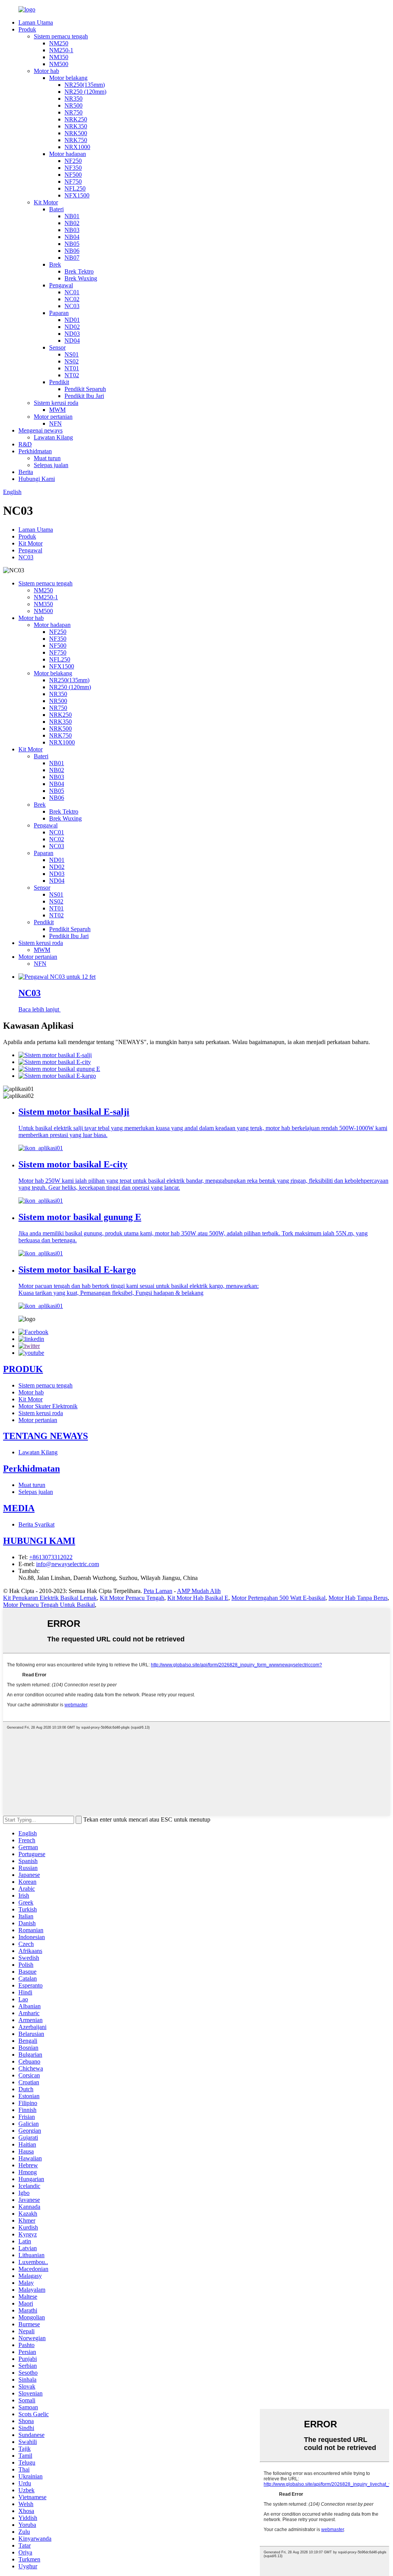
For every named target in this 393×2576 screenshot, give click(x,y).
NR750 (73, 112)
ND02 (72, 327)
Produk (27, 29)
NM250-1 (61, 50)
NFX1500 (77, 195)
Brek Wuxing (81, 278)
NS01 (72, 354)
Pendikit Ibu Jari (84, 396)
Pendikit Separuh (85, 389)
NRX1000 (77, 147)
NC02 (72, 299)
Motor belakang (68, 78)
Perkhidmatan (35, 451)
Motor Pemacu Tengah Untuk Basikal (49, 1605)
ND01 (72, 320)
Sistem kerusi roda (56, 403)
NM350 (59, 57)
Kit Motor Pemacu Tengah (132, 1598)
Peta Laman (158, 1591)
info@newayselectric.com (68, 1564)
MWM (57, 410)
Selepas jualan (51, 465)
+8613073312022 (51, 1557)
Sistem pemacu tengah (61, 36)
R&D (25, 444)
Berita (26, 472)
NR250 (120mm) (85, 92)
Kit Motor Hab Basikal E (198, 1598)
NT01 (72, 368)
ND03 (72, 334)
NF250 (73, 161)
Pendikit (59, 382)
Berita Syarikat (36, 1524)
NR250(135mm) (85, 85)
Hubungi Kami (37, 479)
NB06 (72, 251)
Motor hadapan (68, 154)
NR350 (73, 99)
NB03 (72, 230)
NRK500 (76, 133)
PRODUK (23, 1369)
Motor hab (46, 71)
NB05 (72, 244)
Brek (55, 264)
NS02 (72, 361)
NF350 (73, 168)
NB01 (72, 216)
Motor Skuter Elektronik (48, 1406)
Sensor (57, 347)
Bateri (56, 209)
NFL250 (75, 188)
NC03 (72, 306)
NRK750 (76, 140)
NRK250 (76, 119)
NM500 (59, 64)
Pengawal (61, 285)
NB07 (72, 258)
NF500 (73, 175)
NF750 (73, 182)
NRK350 (76, 126)
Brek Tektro (79, 271)
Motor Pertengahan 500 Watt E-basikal (278, 1598)
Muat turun (47, 458)
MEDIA (19, 1508)
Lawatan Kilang (53, 437)
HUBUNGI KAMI (39, 1541)
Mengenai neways (40, 430)
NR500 (73, 105)
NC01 (72, 292)
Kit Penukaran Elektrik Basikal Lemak (50, 1598)
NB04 (72, 237)
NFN (55, 424)
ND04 (72, 341)
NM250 (59, 43)
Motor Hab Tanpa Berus (358, 1598)
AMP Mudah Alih (199, 1591)
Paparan (59, 313)
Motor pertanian (53, 417)
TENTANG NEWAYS (45, 1436)
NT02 (72, 375)
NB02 (72, 223)
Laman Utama (36, 22)
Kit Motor (46, 202)
